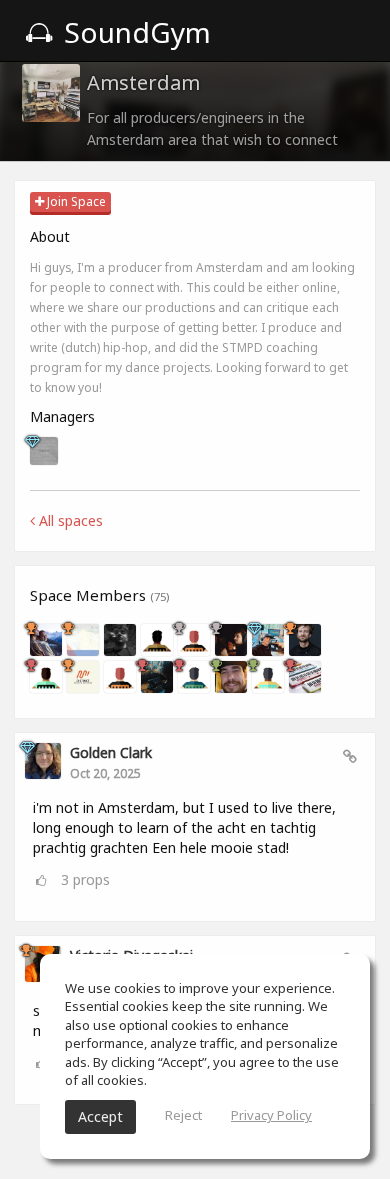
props (85, 879)
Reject (183, 1115)
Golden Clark (111, 752)
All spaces (69, 520)
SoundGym (134, 32)
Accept (100, 1116)
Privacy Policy (271, 1115)
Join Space (75, 201)
